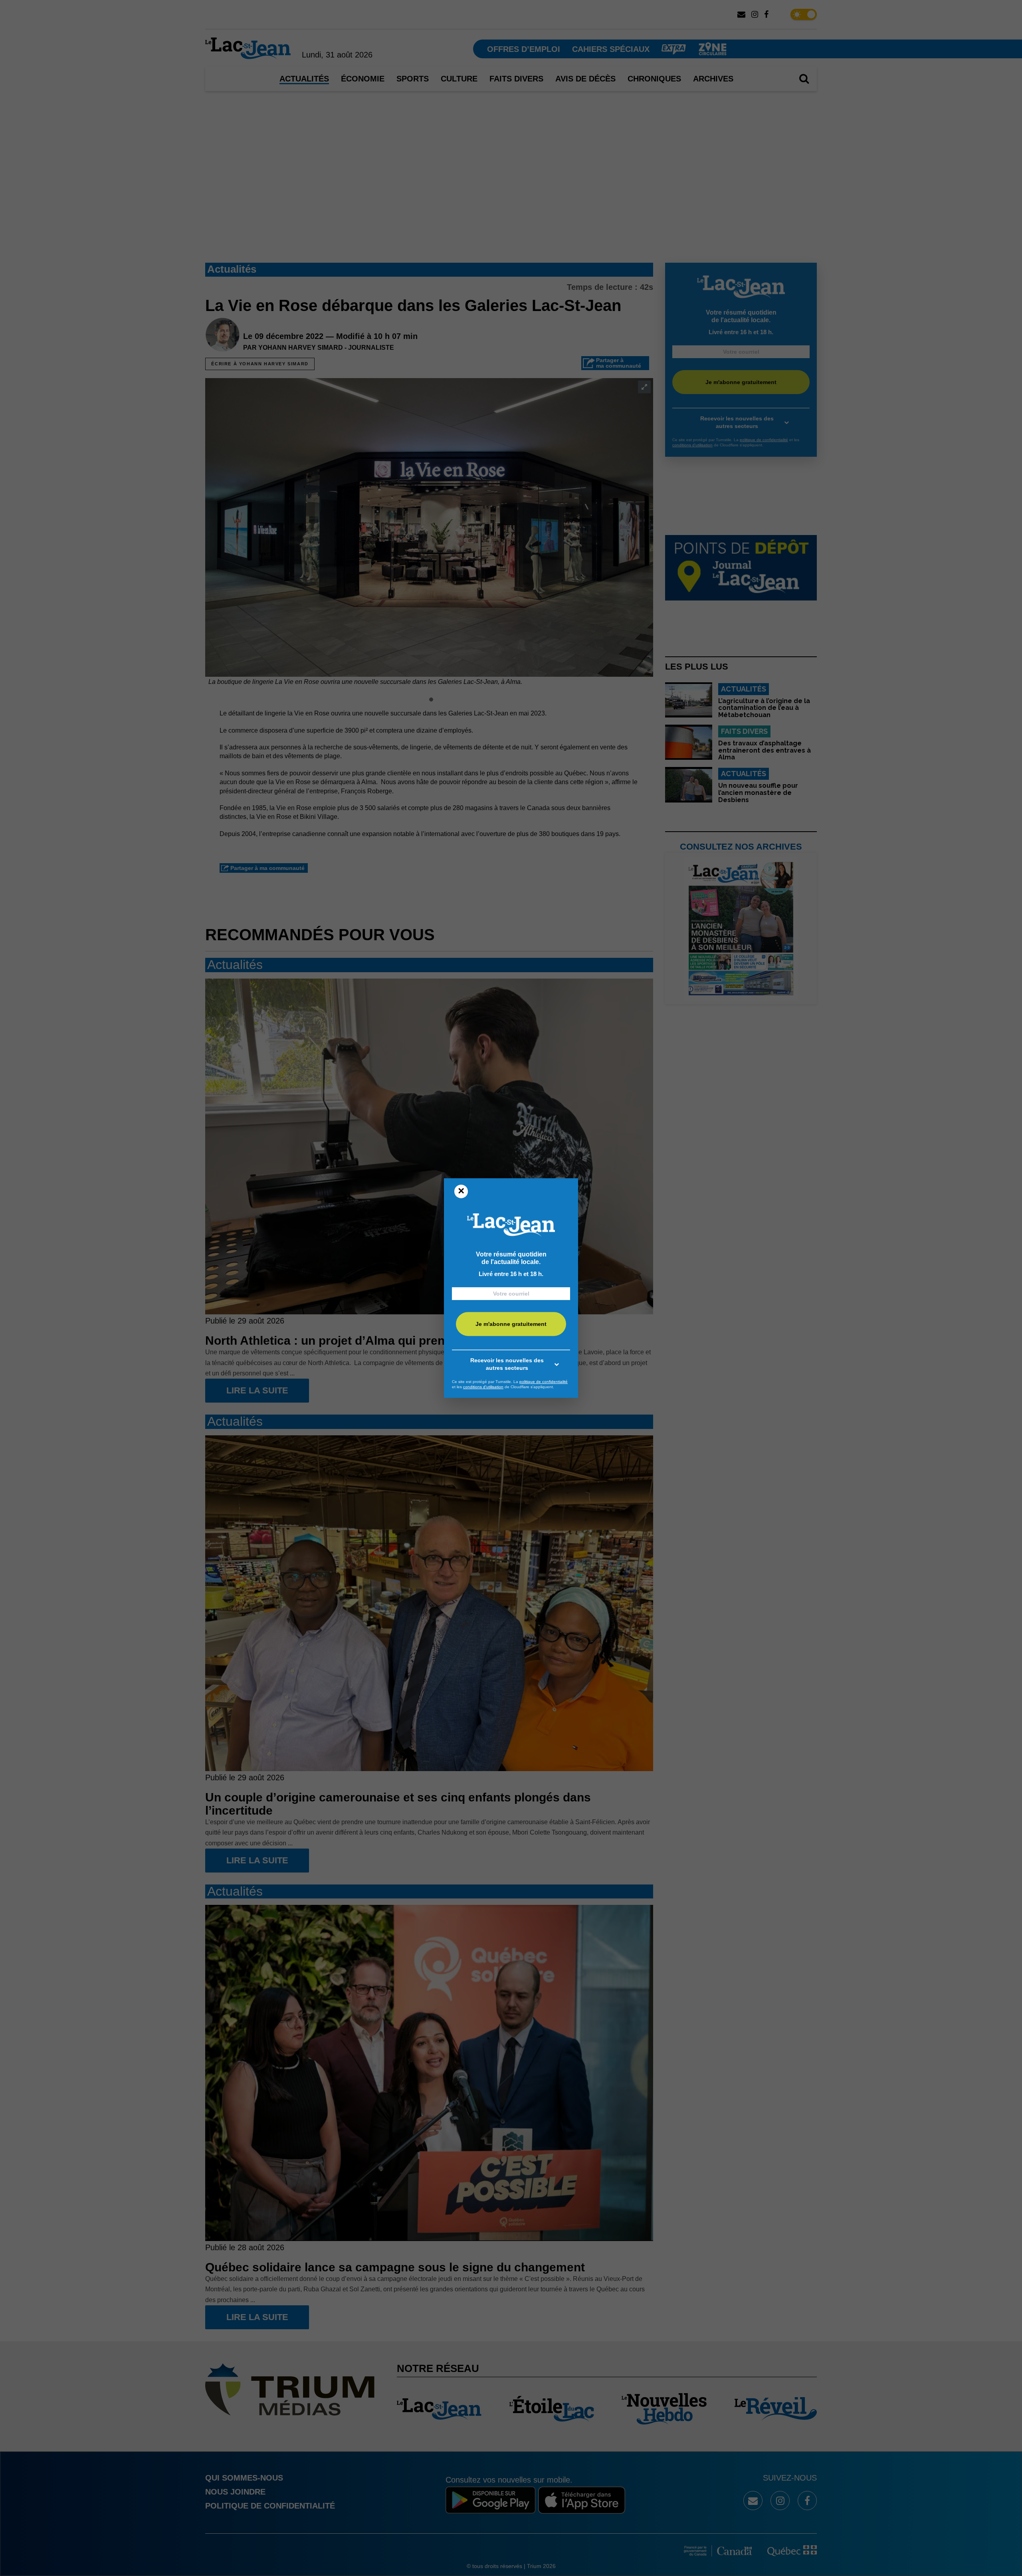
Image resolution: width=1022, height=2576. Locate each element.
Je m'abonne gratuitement (511, 1324)
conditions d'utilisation (483, 1387)
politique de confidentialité (544, 1382)
